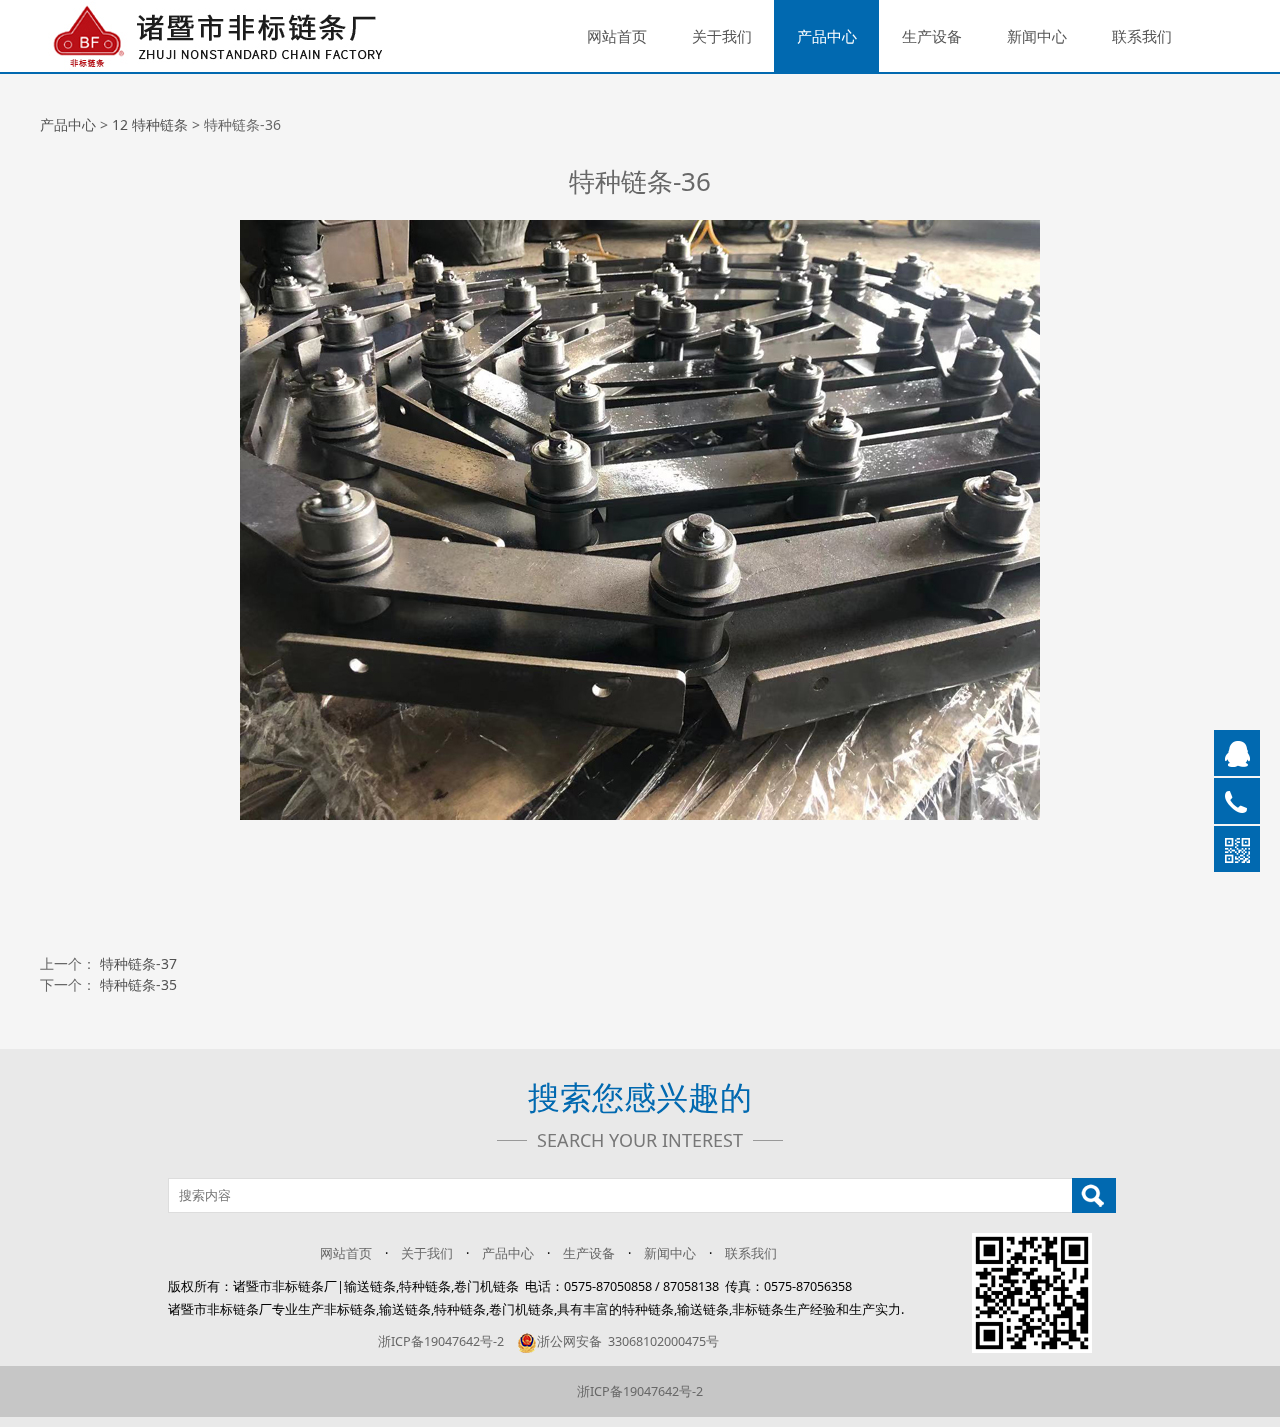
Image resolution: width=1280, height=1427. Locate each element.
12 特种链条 (150, 124)
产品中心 (827, 36)
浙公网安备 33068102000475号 (628, 1341)
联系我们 (1142, 36)
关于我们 (722, 36)
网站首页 (617, 36)
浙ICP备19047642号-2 (441, 1341)
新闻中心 (1037, 36)
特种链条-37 (138, 963)
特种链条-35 (138, 984)
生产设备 (932, 36)
